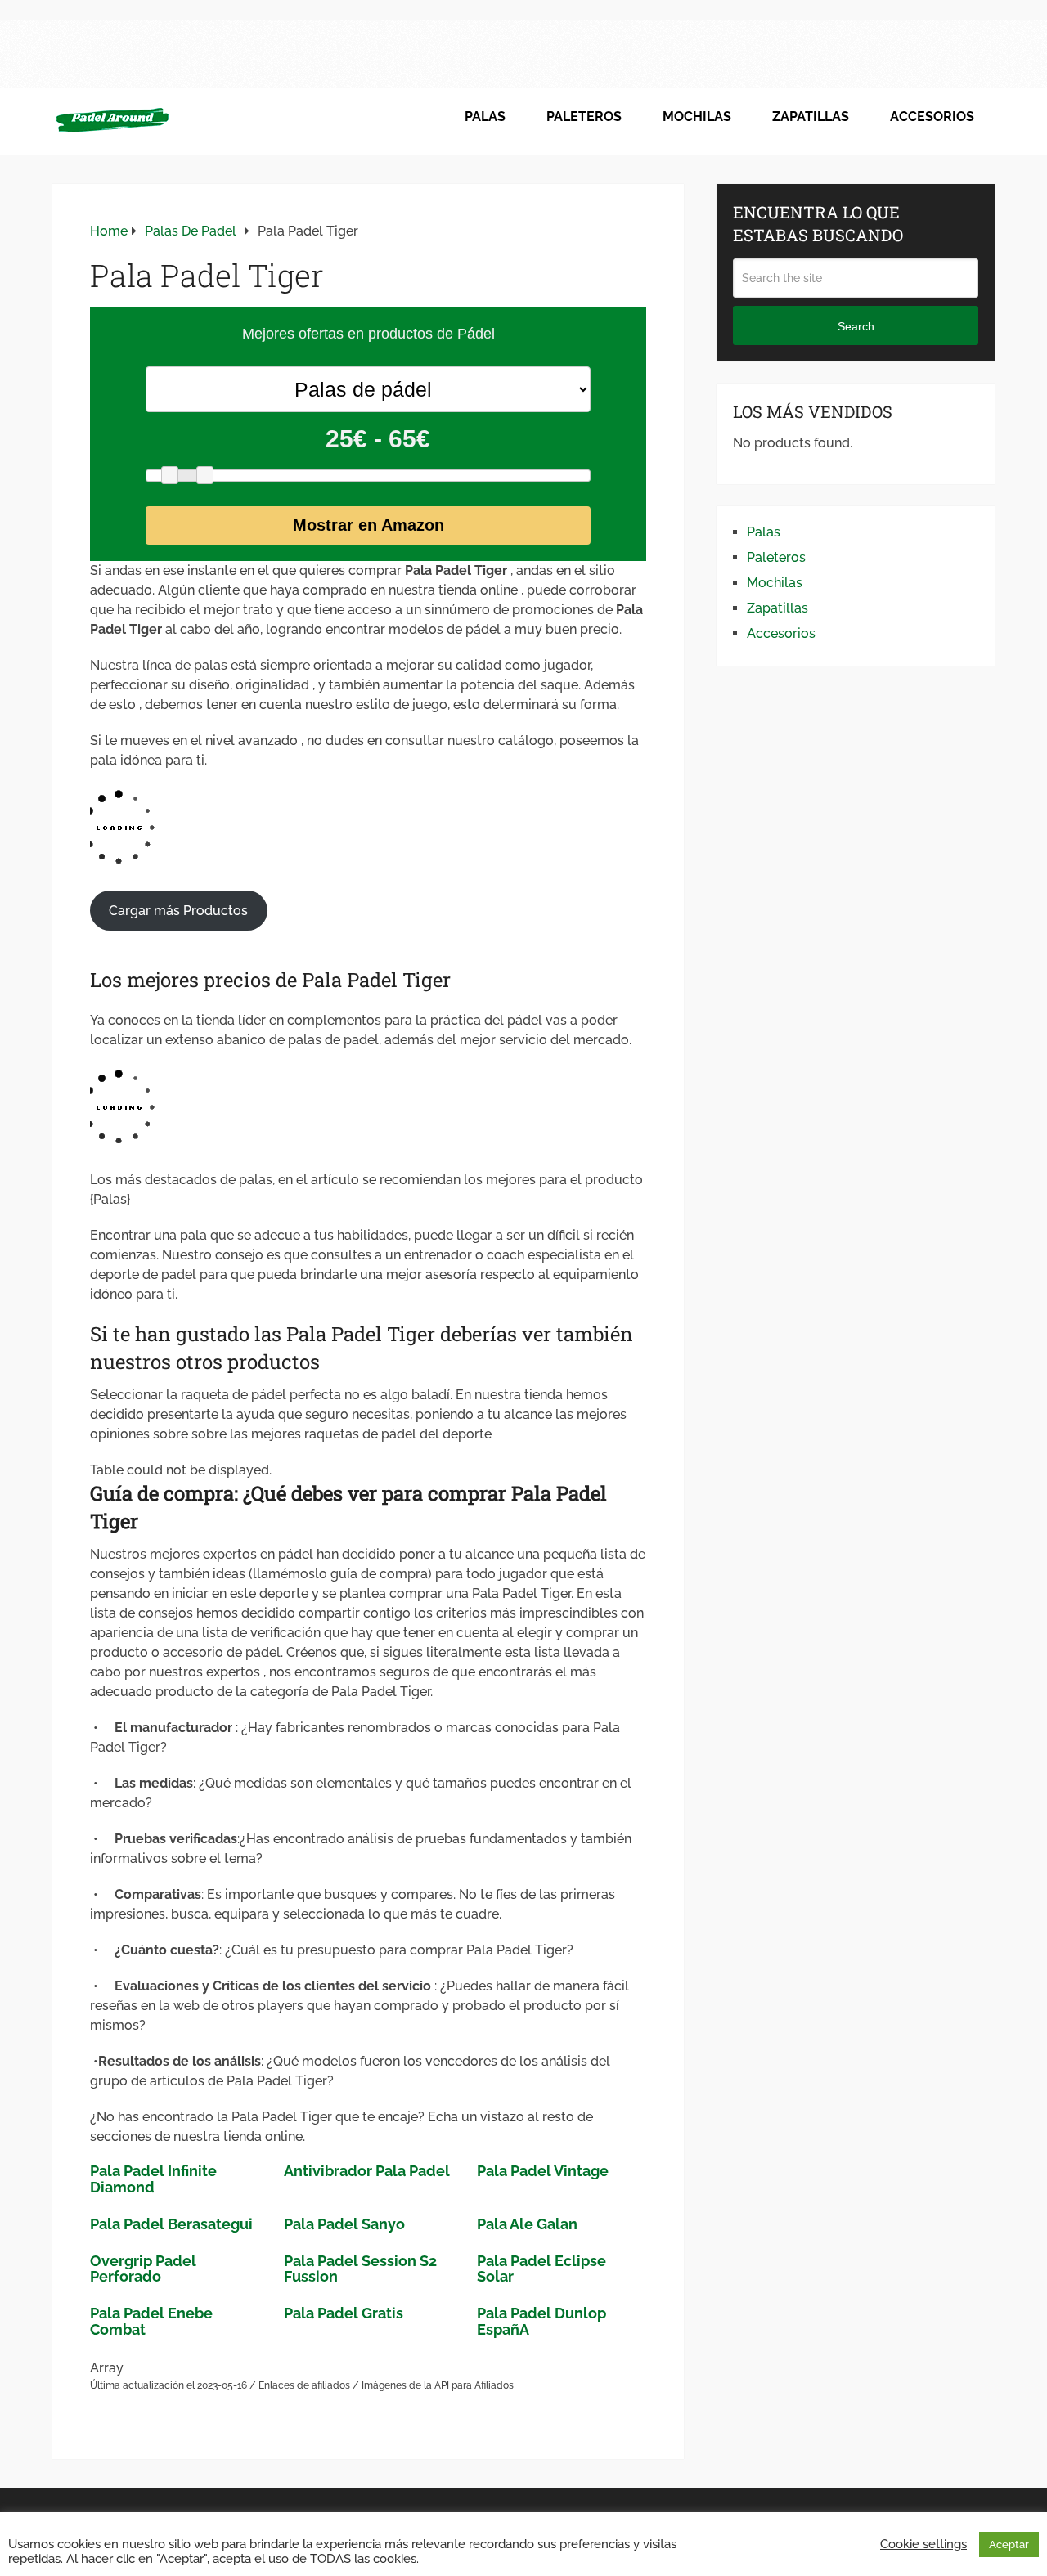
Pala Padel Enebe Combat (151, 2321)
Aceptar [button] (1009, 2545)
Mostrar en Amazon (368, 525)
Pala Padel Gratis (344, 2313)
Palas (485, 117)
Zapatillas (811, 117)
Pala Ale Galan (527, 2224)
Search (856, 326)
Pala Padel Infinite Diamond (153, 2179)
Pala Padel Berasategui (171, 2224)
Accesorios (932, 117)
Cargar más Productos (178, 911)
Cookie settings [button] (923, 2544)
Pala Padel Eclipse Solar (541, 2269)
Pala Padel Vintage (543, 2171)
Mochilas (697, 117)
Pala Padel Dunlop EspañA (541, 2321)
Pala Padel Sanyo (344, 2224)
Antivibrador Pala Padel (367, 2171)
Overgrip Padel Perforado (143, 2269)
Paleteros (584, 117)
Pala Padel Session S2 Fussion (360, 2269)
